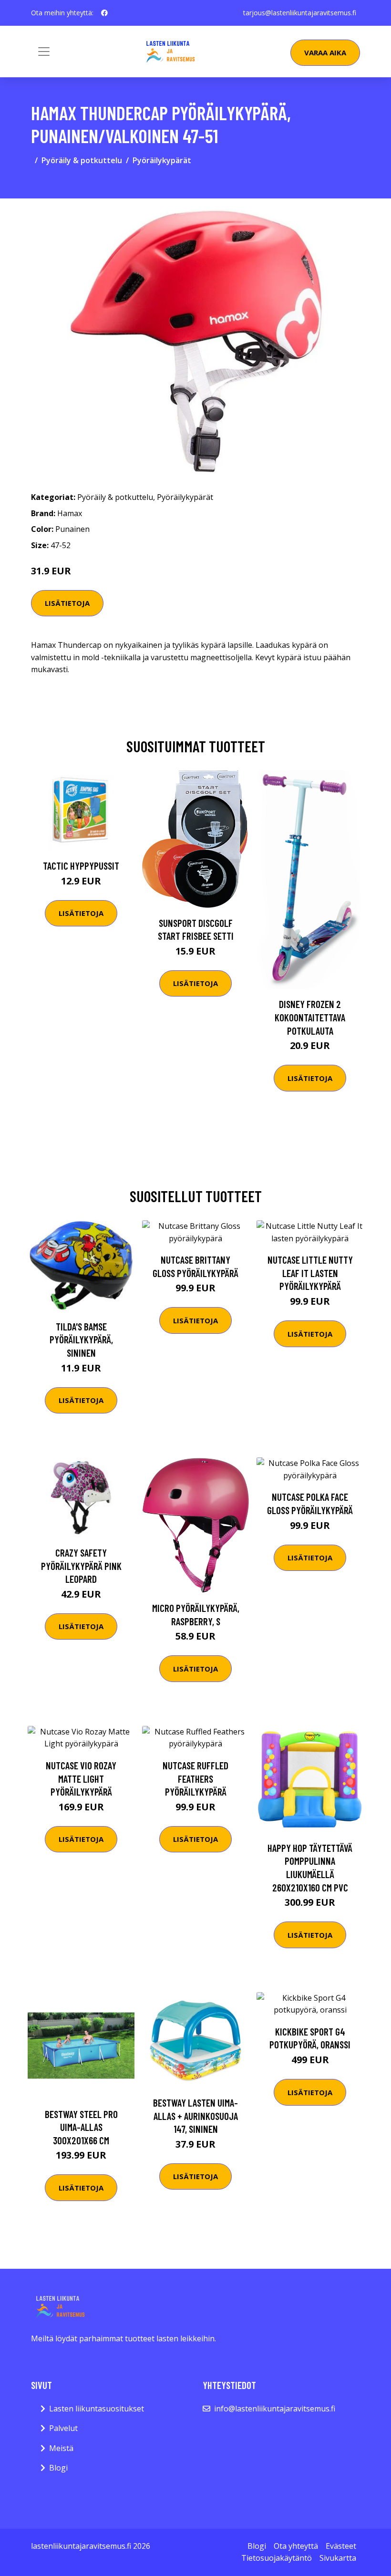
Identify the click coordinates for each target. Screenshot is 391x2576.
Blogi (58, 2468)
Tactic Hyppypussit (81, 866)
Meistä (61, 2448)
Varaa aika (325, 52)
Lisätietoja (67, 603)
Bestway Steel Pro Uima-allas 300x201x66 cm (81, 2127)
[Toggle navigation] (44, 52)
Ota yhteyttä (296, 2546)
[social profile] (104, 13)
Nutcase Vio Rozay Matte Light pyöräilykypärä (81, 1778)
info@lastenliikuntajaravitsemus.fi (275, 2409)
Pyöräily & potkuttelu (82, 160)
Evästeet (341, 2546)
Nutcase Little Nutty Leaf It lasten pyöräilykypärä (310, 1273)
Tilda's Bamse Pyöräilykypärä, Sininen (81, 1340)
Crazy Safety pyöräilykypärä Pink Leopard (81, 1566)
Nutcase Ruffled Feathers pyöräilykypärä (195, 1778)
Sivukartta (338, 2558)
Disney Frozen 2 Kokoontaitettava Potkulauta (310, 1017)
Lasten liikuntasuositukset (97, 2409)
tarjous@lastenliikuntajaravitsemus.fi (300, 13)
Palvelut (63, 2428)
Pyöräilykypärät (162, 160)
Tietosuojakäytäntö (277, 2558)
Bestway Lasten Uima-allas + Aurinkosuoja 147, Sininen (195, 2116)
